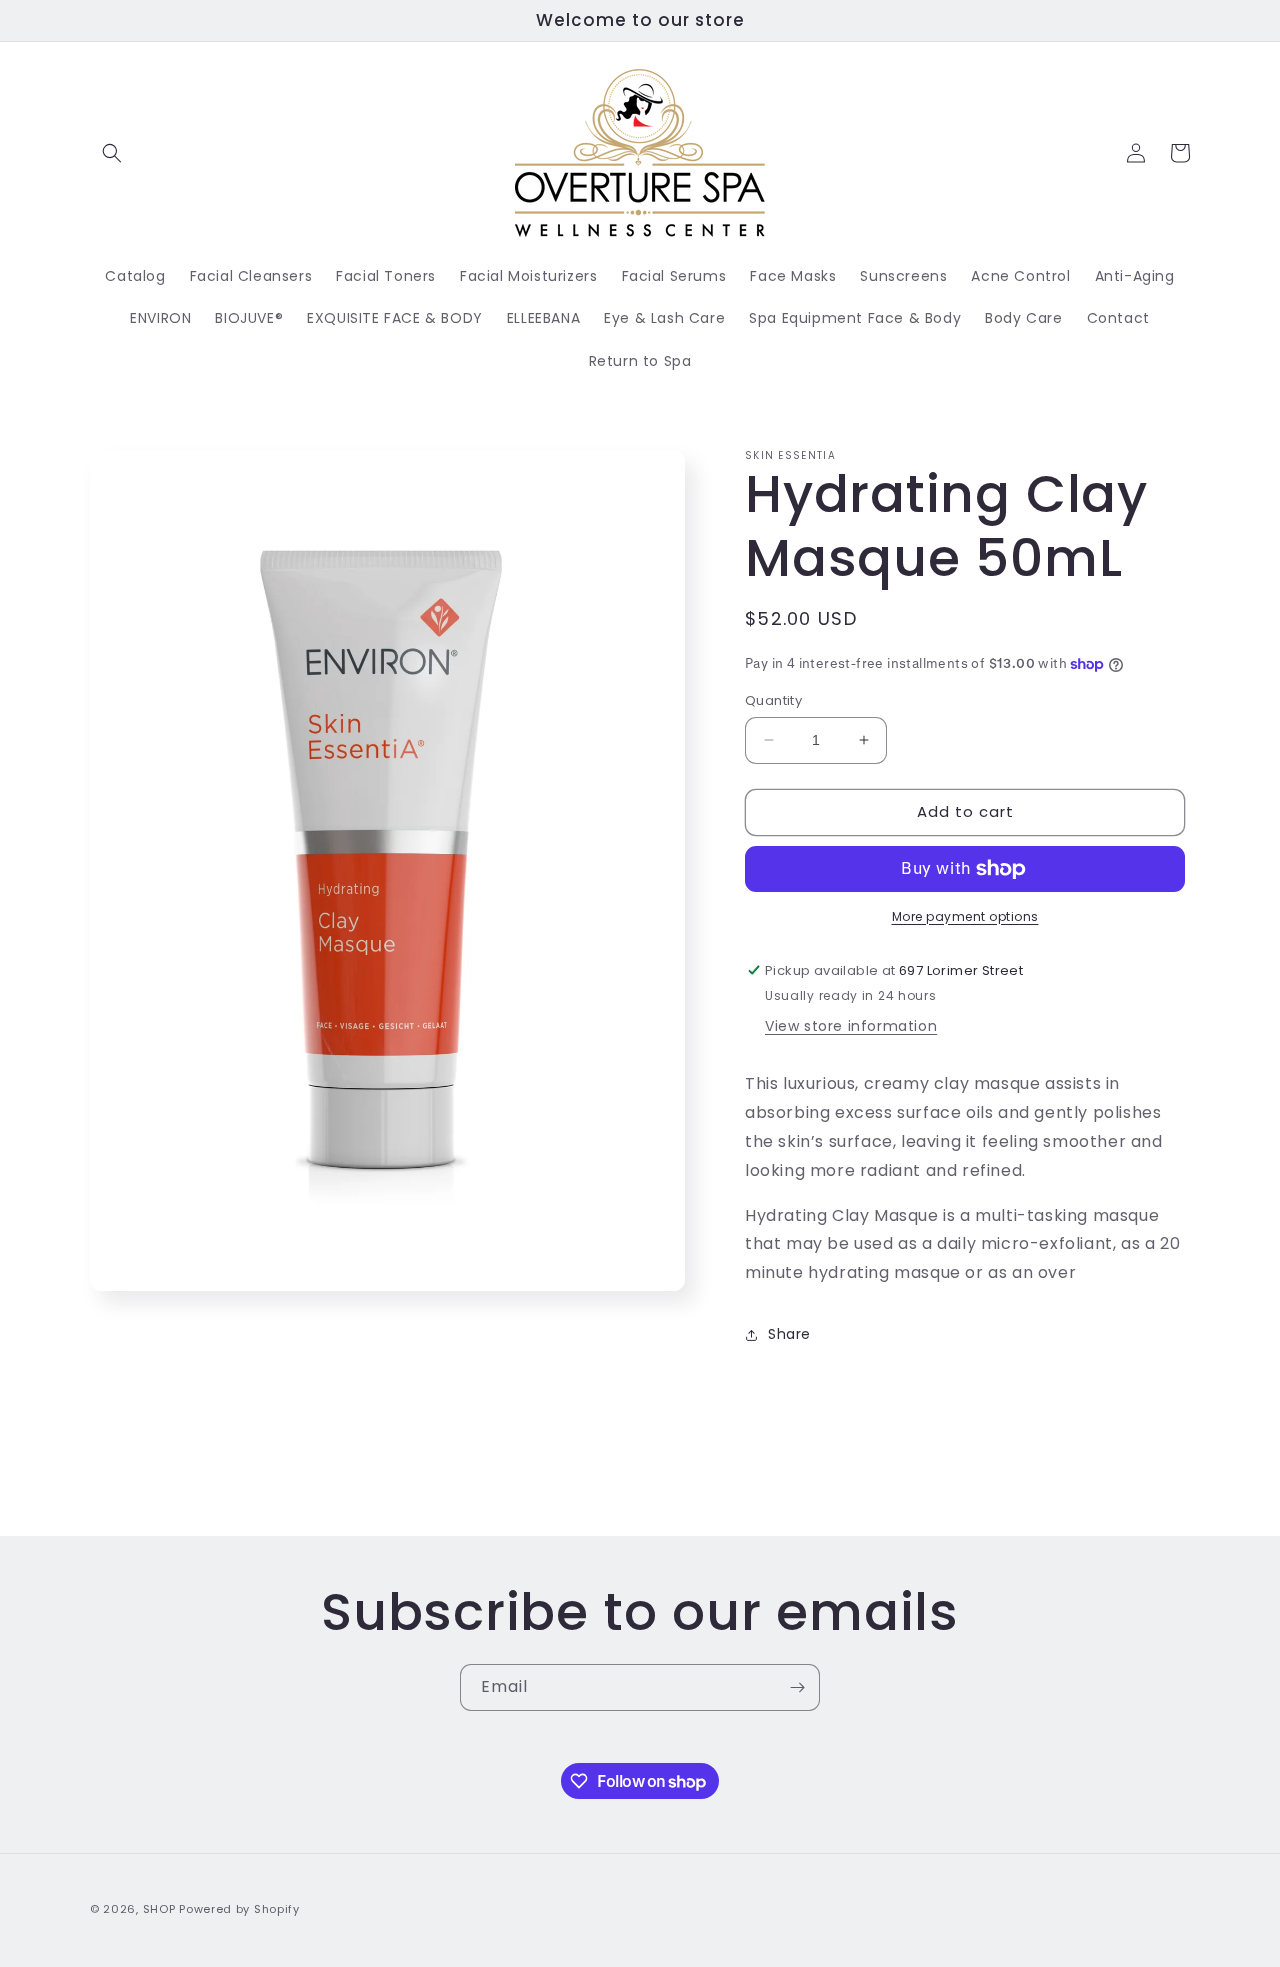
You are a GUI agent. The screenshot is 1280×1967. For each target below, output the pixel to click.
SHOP (159, 1909)
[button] (112, 153)
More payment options (965, 916)
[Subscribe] (797, 1687)
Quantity (773, 700)
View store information (851, 1026)
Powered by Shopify (239, 1909)
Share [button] (789, 1334)
